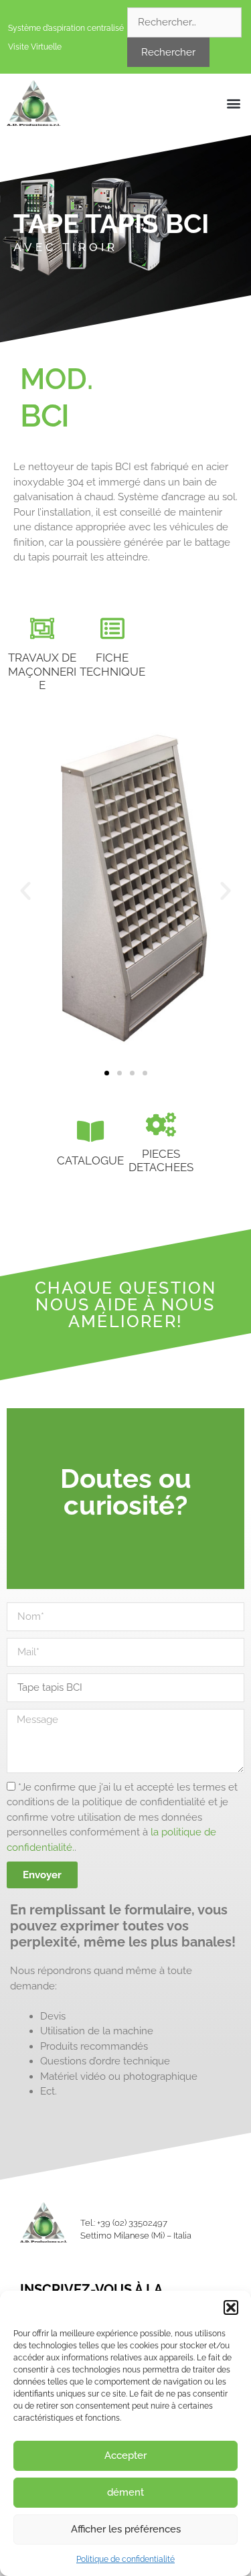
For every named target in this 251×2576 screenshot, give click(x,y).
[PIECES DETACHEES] (161, 1125)
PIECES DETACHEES (161, 1160)
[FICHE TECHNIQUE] (112, 629)
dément (125, 2492)
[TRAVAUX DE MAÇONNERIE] (42, 629)
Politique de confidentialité (125, 2559)
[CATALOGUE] (90, 1132)
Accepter (125, 2455)
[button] (231, 2307)
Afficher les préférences (126, 2529)
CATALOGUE (90, 1160)
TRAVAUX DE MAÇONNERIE (42, 671)
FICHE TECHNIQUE (112, 664)
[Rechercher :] (184, 22)
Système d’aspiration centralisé (66, 28)
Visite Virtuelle (35, 47)
